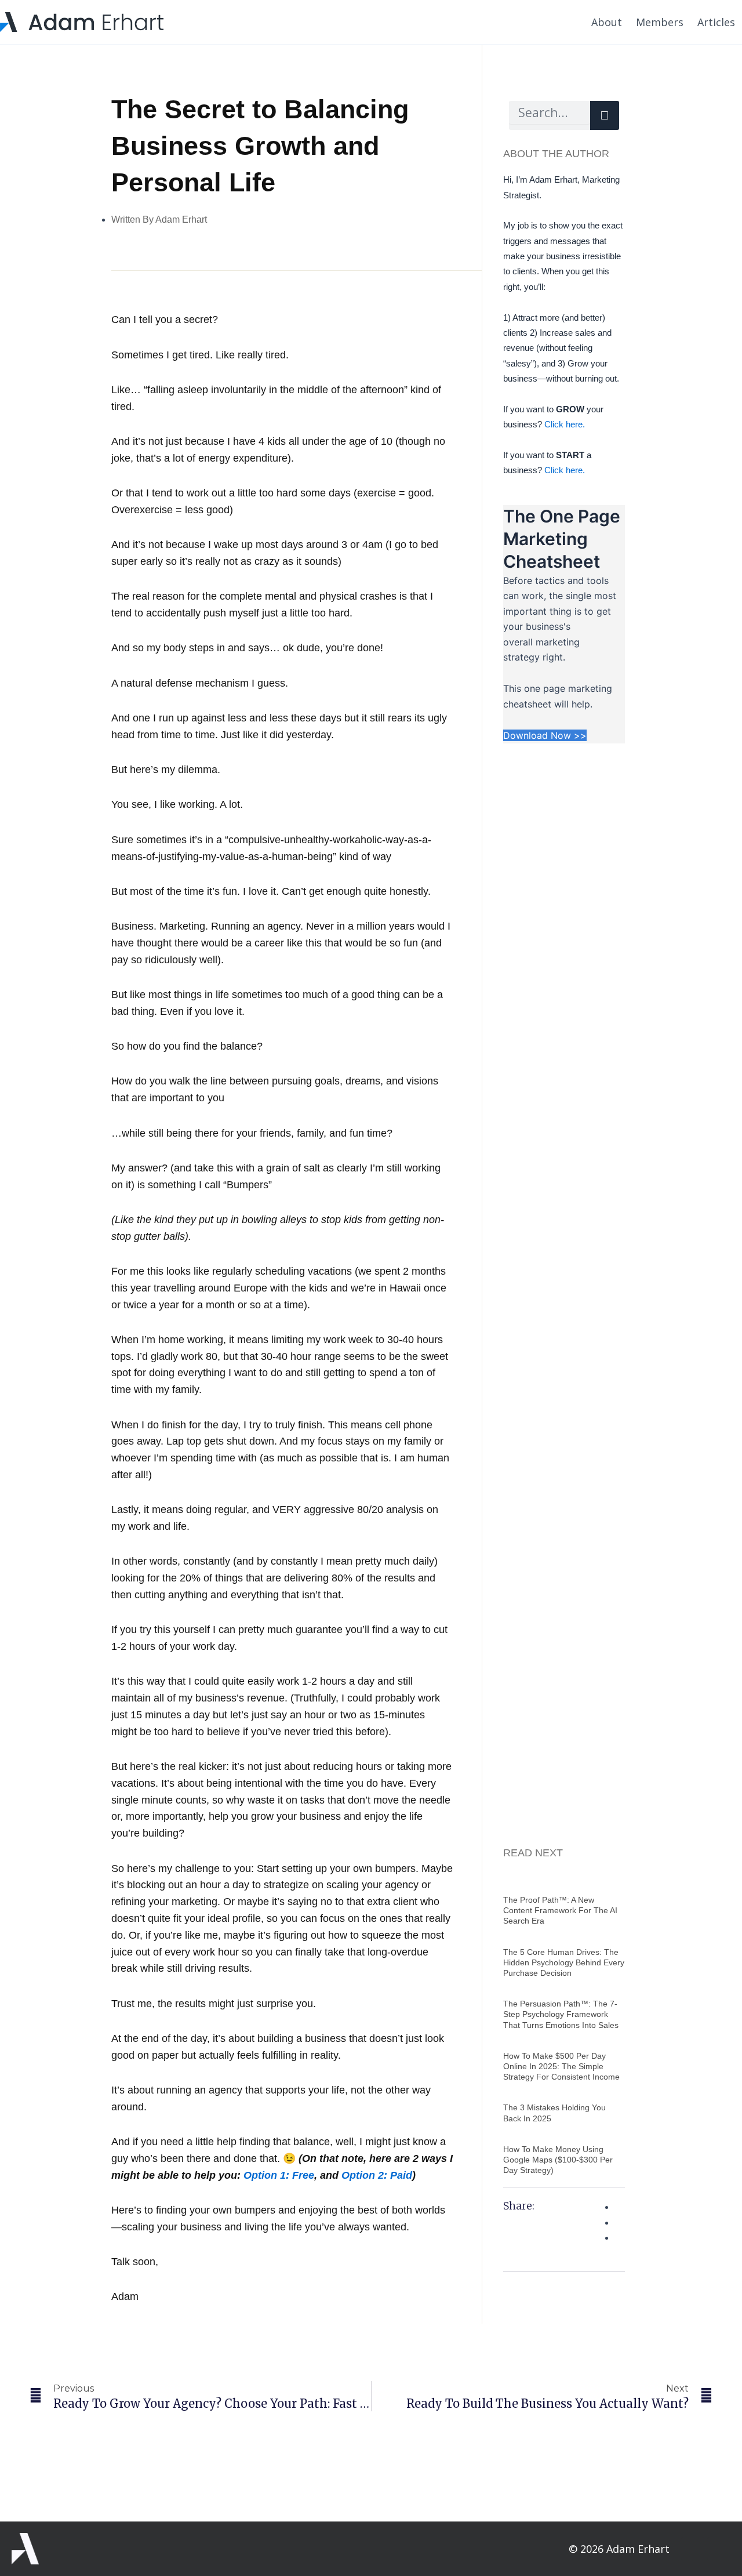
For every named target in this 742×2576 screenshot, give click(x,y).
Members (660, 22)
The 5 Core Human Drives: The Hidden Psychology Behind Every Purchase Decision (564, 1962)
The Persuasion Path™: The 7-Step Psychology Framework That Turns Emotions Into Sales (561, 2014)
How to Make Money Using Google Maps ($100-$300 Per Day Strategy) (558, 2160)
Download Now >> (545, 735)
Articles (716, 22)
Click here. (563, 424)
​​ (279, 2175)
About (607, 22)
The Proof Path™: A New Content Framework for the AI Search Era (560, 1910)
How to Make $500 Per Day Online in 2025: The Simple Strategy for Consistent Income (561, 2066)
